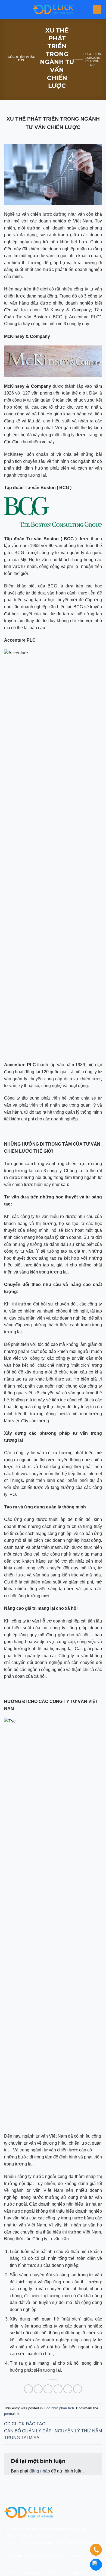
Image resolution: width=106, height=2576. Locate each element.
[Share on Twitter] (48, 2389)
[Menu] (97, 10)
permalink (12, 2414)
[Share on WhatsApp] (28, 2389)
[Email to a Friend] (58, 2389)
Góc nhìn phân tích (22, 59)
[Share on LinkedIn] (78, 2389)
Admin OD (94, 63)
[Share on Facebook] (38, 2389)
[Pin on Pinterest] (68, 2389)
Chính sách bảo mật (25, 2573)
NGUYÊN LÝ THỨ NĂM (78, 2431)
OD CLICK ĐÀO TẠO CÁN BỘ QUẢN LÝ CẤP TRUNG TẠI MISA (28, 2431)
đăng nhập (40, 2471)
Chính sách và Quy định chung (73, 2573)
